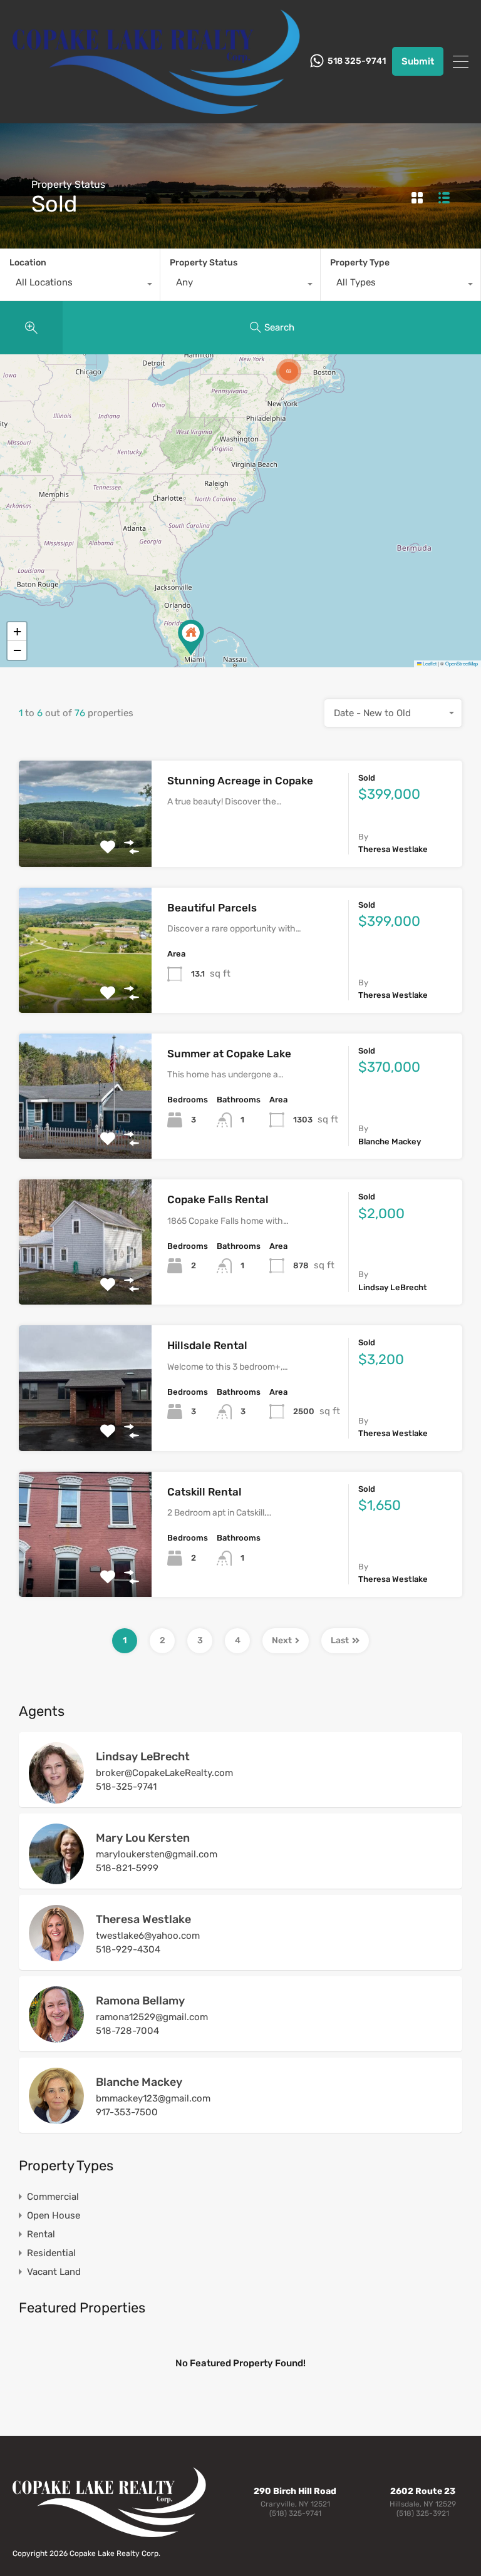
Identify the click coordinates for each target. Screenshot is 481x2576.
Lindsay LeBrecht (143, 1757)
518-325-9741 (126, 1787)
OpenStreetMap (462, 663)
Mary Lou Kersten (143, 1838)
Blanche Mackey (139, 2082)
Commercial (53, 2197)
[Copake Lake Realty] (156, 108)
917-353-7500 (127, 2112)
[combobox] (80, 285)
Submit (418, 61)
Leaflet (429, 663)
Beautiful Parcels (212, 908)
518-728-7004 (127, 2031)
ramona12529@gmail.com (152, 2017)
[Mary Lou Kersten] (56, 1879)
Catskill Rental (204, 1492)
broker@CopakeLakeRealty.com (164, 1773)
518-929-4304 (128, 1949)
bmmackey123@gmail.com (153, 2098)
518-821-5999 (127, 1868)
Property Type (360, 263)
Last (340, 1640)
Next (282, 1640)
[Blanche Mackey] (56, 2118)
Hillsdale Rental (207, 1345)
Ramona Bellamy (140, 2001)
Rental (41, 2234)
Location (28, 263)
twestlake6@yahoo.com (148, 1936)
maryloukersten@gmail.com (157, 1854)
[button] (191, 638)
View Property (85, 845)
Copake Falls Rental (218, 1199)
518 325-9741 (357, 61)
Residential (51, 2253)
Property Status (204, 263)
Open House (54, 2215)
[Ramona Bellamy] (56, 2037)
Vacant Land (54, 2272)
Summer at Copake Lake (229, 1054)
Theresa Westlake (143, 1919)
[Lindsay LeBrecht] (56, 1798)
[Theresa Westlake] (56, 1956)
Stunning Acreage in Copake (240, 781)
